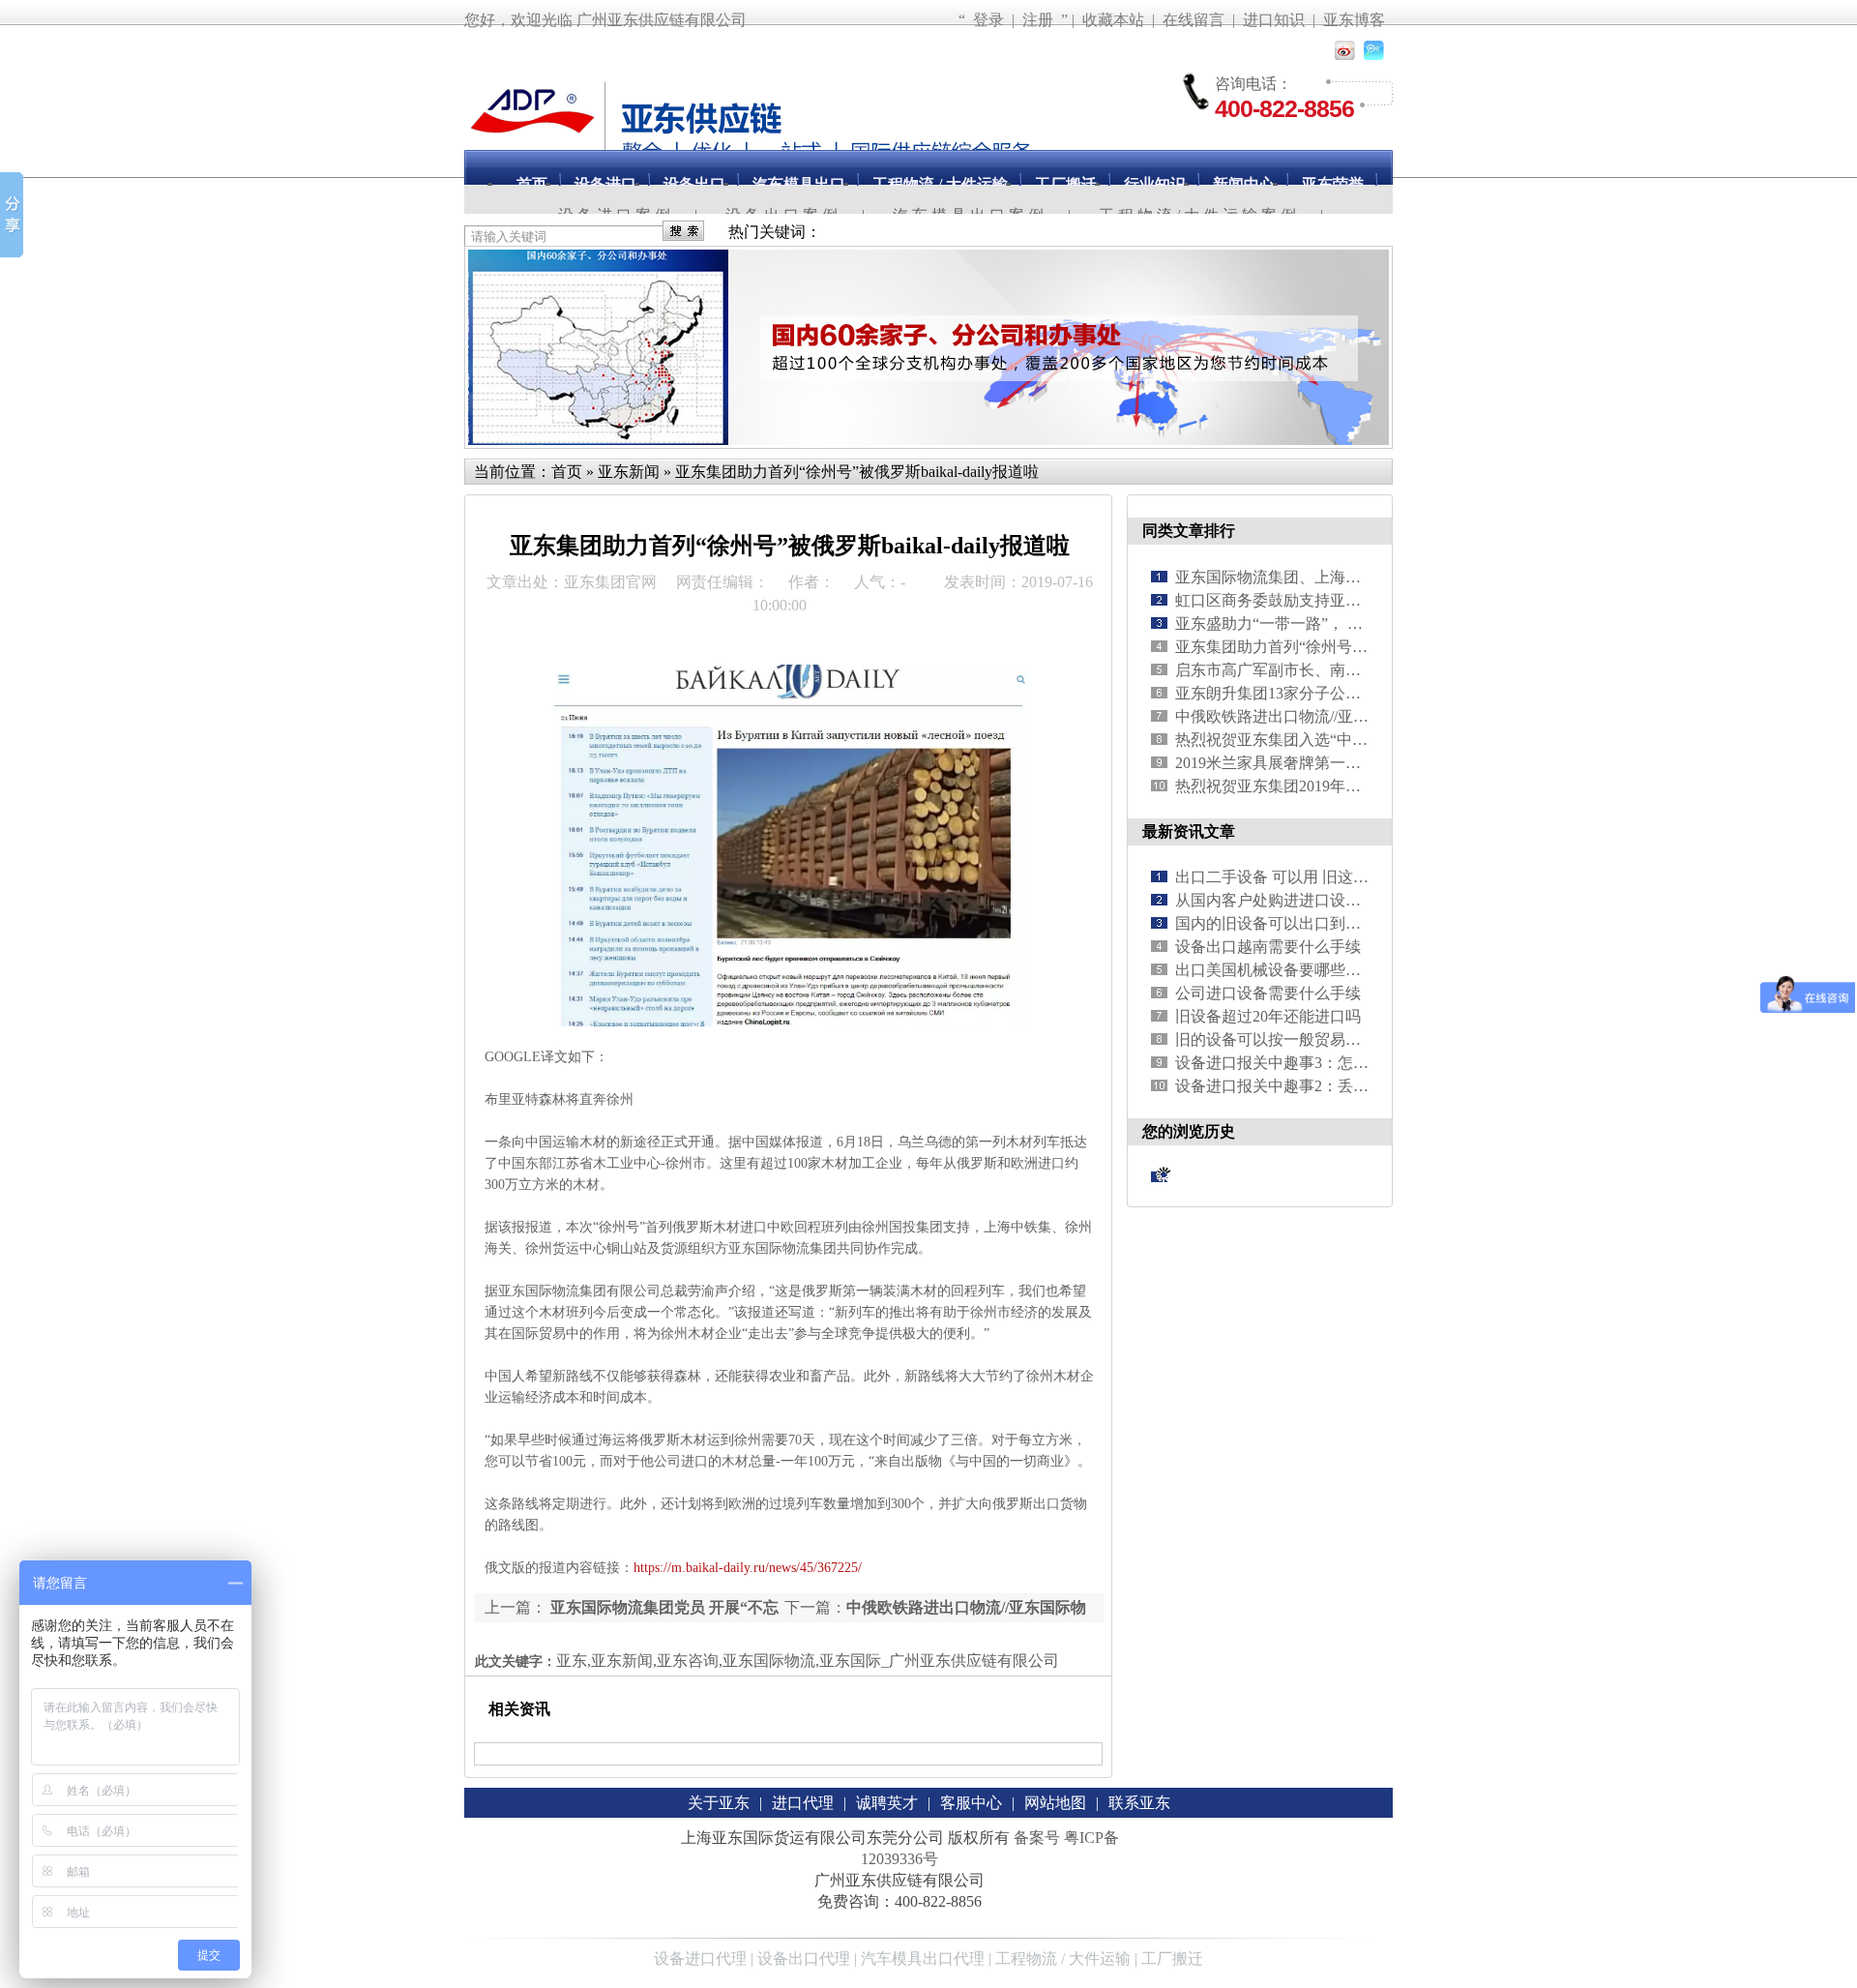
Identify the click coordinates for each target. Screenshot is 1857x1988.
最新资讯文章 (1189, 831)
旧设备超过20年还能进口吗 (1268, 1016)
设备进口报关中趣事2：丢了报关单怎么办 (1318, 1086)
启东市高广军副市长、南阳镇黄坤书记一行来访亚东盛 (1361, 670)
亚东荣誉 (1333, 184)
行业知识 (1155, 184)
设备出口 (694, 184)
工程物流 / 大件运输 (940, 184)
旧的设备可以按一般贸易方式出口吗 (1299, 1039)
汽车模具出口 (799, 184)
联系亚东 (1139, 1803)
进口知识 (1274, 20)
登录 (988, 20)
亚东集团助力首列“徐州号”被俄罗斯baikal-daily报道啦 (857, 472)
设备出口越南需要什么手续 (1268, 947)
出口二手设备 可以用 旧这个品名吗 (1295, 877)
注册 (1038, 20)
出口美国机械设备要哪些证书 (1276, 970)
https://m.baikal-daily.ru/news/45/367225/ (748, 1568)
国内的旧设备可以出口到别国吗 (1283, 923)
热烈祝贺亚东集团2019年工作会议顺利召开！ (1330, 786)
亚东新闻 (629, 472)
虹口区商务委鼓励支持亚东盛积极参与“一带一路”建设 (1360, 600)
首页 (532, 184)
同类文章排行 (1189, 531)
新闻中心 (1244, 184)
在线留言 (1194, 20)
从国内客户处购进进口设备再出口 (1291, 900)
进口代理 (803, 1803)
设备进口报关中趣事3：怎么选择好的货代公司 (1334, 1063)
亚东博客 (1354, 20)
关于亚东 (719, 1803)
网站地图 (1055, 1803)
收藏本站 (1113, 20)
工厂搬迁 (1066, 184)
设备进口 (605, 184)
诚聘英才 (887, 1803)
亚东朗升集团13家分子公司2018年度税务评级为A (1343, 693)
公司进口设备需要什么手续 (1268, 993)
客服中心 (971, 1803)
